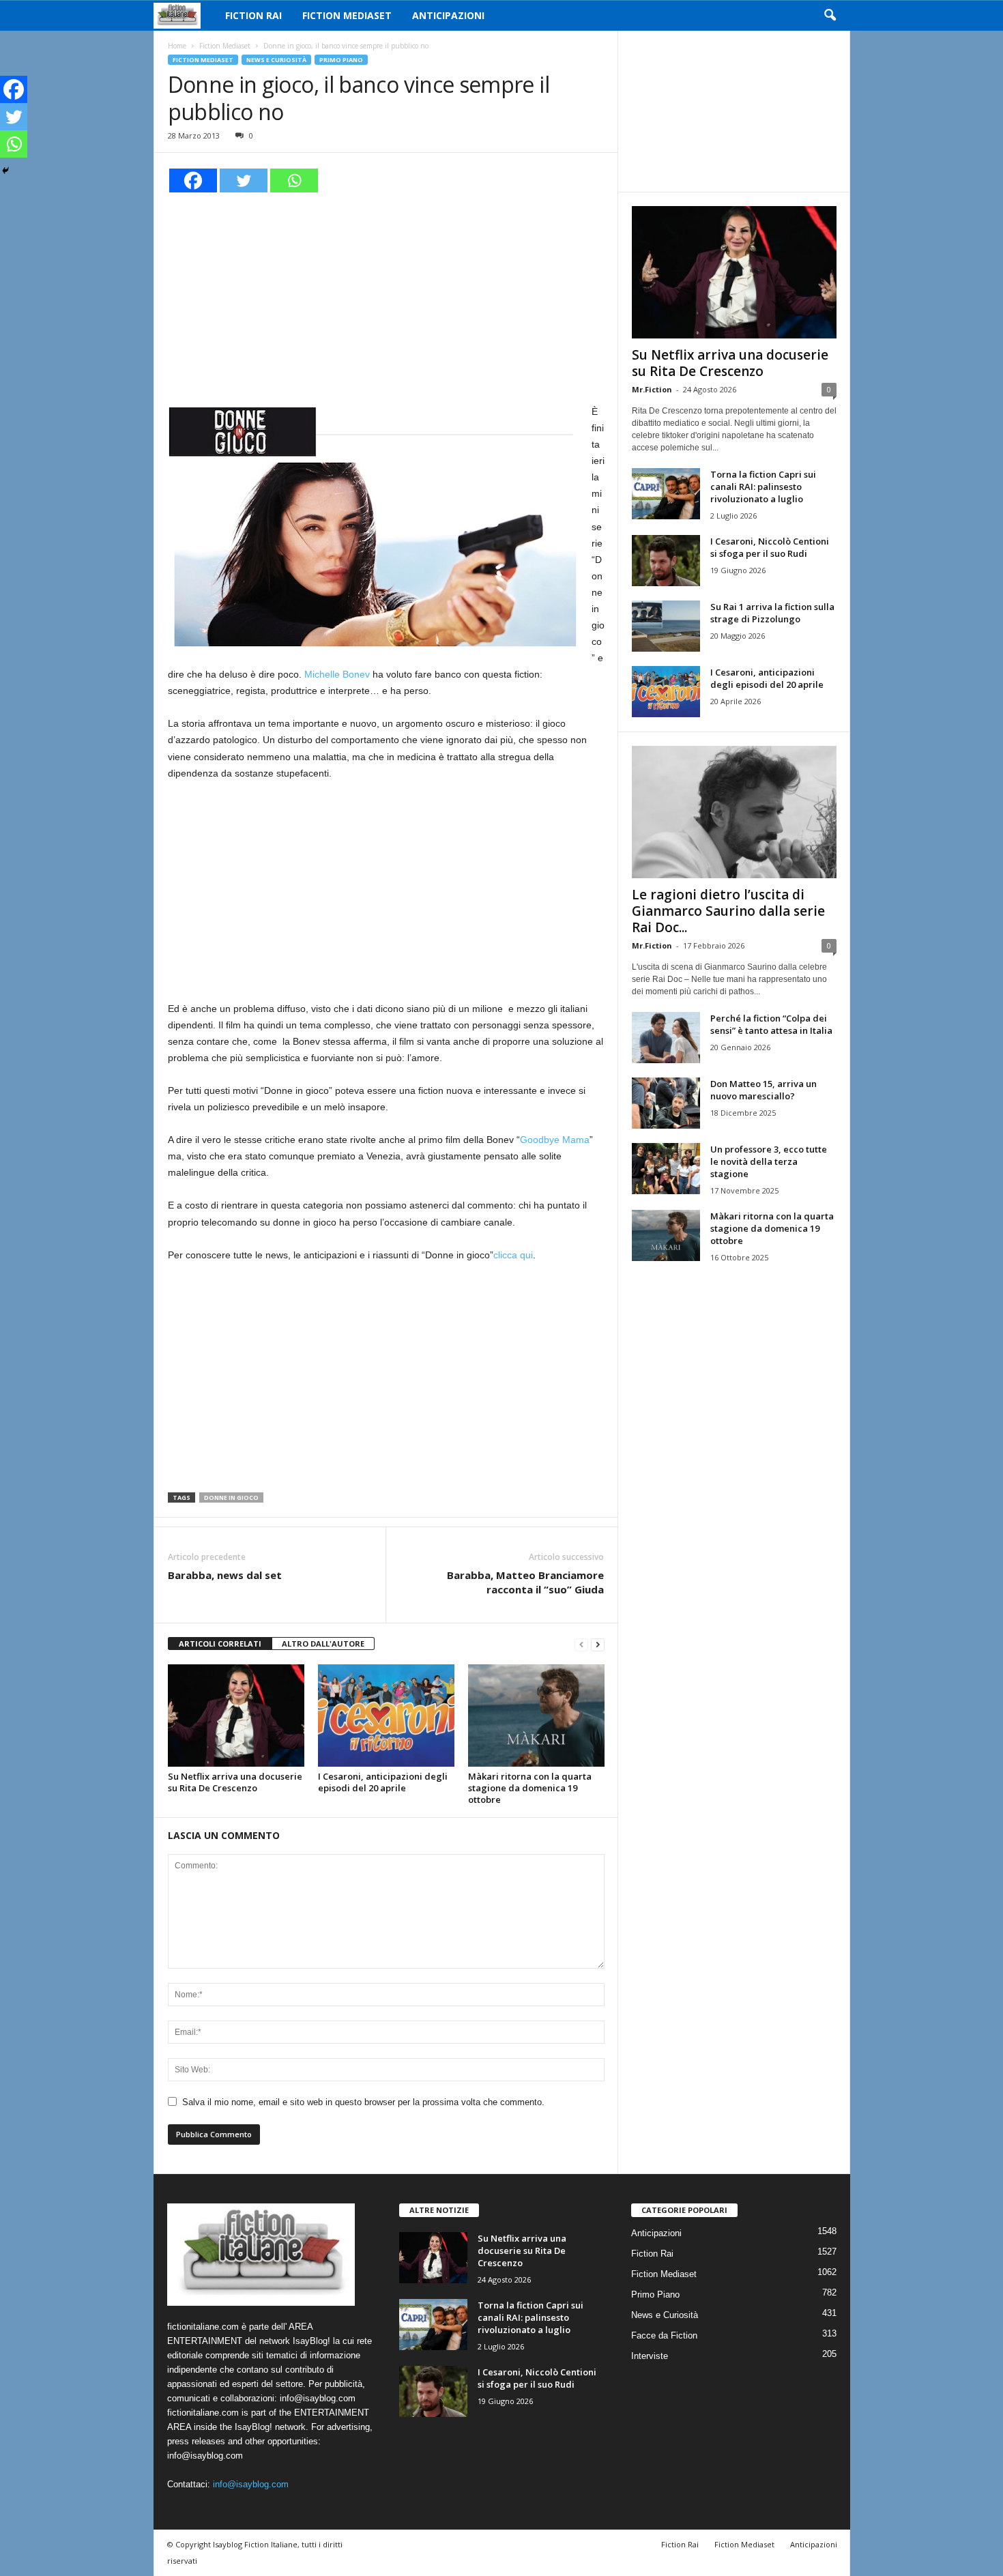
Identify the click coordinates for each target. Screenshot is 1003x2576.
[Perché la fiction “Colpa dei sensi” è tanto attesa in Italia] (666, 1038)
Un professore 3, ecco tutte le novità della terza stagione (769, 1161)
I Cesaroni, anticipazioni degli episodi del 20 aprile (383, 1782)
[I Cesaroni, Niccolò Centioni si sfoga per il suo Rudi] (666, 561)
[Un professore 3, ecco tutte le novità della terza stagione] (666, 1169)
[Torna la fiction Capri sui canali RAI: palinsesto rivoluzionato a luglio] (666, 494)
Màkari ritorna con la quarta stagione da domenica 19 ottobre (530, 1788)
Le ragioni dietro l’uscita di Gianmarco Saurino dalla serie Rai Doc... (728, 911)
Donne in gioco (231, 1497)
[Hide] (5, 171)
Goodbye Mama (555, 1140)
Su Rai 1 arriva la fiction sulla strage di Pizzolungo (772, 613)
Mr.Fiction (652, 389)
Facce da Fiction (664, 2335)
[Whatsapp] (294, 180)
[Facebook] (193, 180)
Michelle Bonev (337, 674)
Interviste (650, 2356)
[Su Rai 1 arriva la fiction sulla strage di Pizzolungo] (666, 626)
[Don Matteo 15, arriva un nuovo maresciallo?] (666, 1103)
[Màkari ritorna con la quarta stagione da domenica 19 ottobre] (536, 1716)
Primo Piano (341, 60)
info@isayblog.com (251, 2484)
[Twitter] (244, 180)
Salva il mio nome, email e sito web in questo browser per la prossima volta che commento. (363, 2102)
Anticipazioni (448, 15)
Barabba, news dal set (225, 1575)
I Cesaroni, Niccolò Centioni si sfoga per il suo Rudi (770, 547)
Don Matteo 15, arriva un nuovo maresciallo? (764, 1090)
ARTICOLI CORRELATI (220, 1644)
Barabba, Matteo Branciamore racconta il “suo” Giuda (525, 1582)
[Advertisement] (386, 296)
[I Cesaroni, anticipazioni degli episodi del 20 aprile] (386, 1716)
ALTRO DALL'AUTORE (323, 1644)
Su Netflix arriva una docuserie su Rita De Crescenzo (235, 1782)
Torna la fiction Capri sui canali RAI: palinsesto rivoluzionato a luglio (763, 487)
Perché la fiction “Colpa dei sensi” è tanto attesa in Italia (771, 1024)
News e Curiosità (276, 60)
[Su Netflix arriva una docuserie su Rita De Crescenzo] (236, 1716)
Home (177, 46)
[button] (830, 16)
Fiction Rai (253, 15)
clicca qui (513, 1255)
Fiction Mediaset (347, 15)
